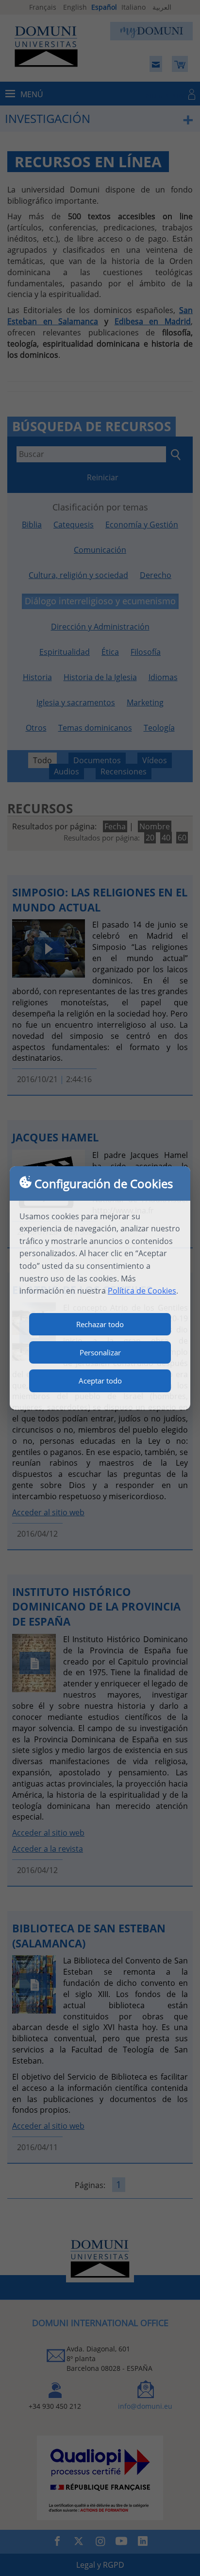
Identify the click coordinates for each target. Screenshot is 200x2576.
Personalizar (100, 1352)
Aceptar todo (100, 1381)
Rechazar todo (100, 1324)
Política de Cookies (142, 1291)
